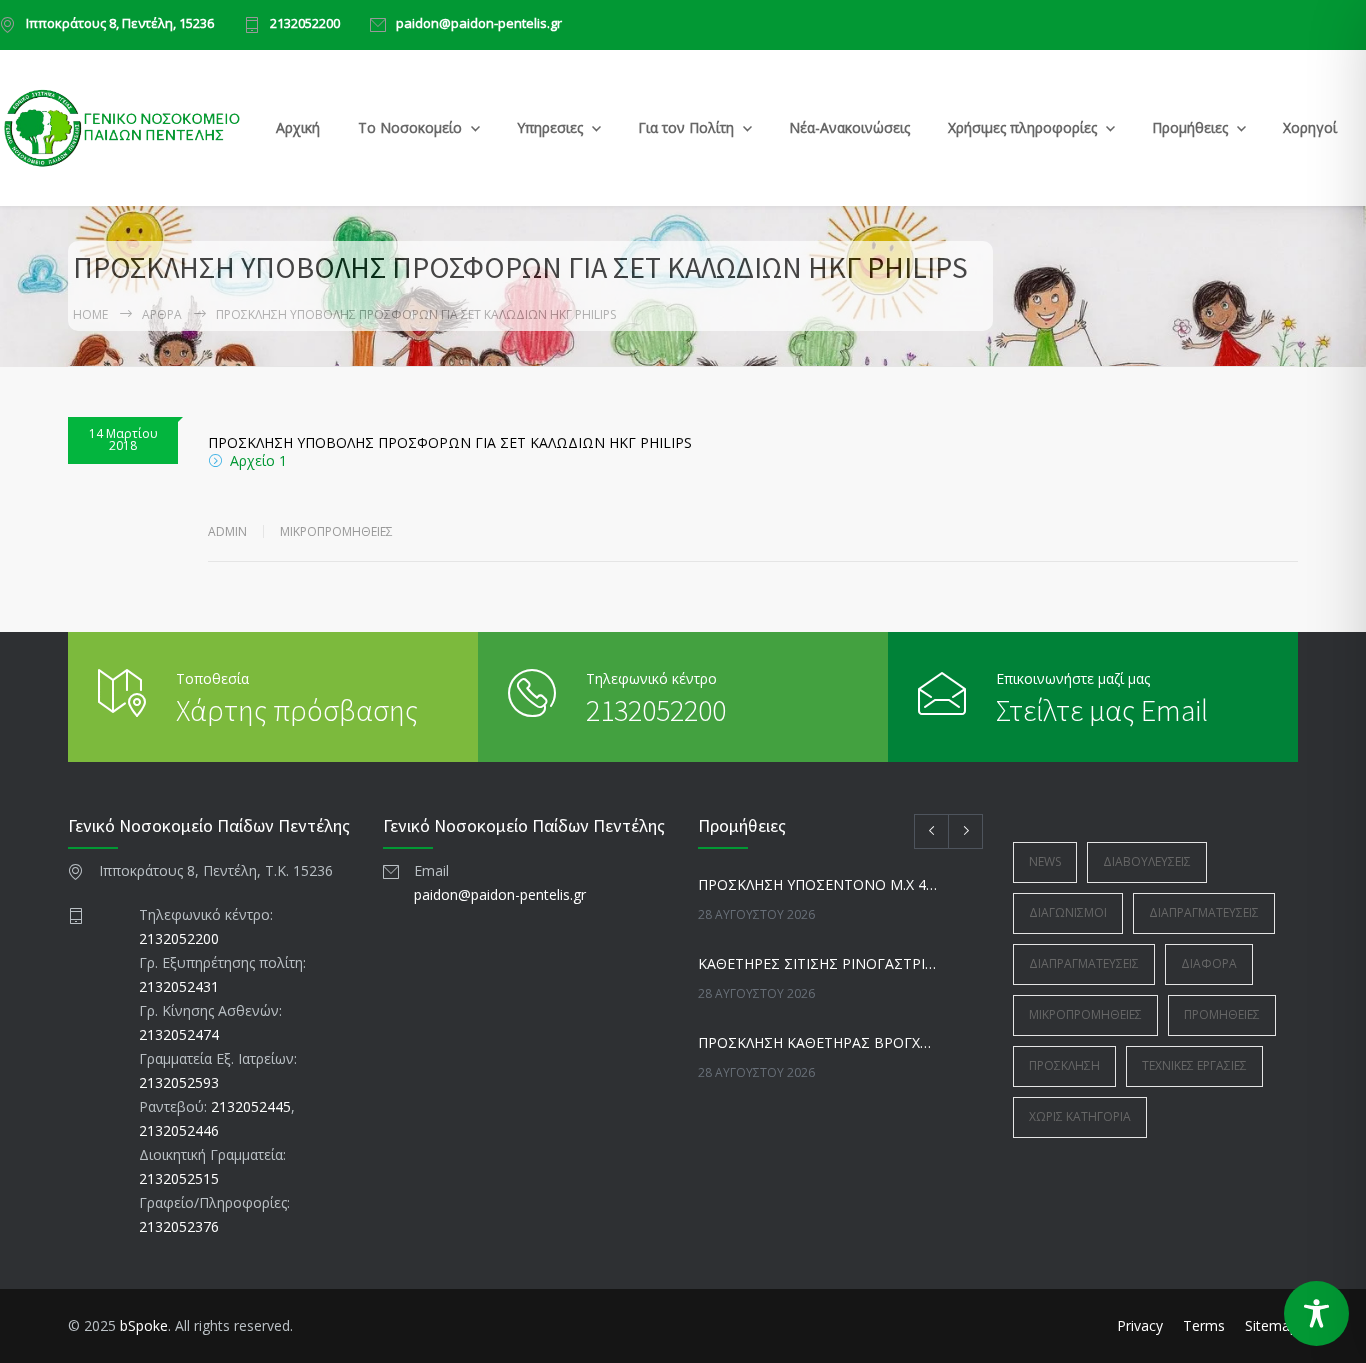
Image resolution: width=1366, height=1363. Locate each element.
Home (90, 314)
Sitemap (1271, 1325)
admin (227, 531)
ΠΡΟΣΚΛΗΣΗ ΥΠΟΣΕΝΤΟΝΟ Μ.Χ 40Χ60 (819, 884)
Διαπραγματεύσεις (1204, 912)
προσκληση (1064, 1065)
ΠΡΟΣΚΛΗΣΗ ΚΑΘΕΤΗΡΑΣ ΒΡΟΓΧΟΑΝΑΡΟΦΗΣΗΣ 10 (819, 1042)
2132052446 (179, 1130)
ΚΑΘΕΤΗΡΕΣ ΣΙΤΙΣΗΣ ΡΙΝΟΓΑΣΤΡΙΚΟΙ (819, 963)
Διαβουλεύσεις (1147, 861)
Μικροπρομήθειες (336, 531)
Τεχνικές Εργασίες (1194, 1065)
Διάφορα (1209, 963)
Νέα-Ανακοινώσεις (849, 127)
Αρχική (298, 127)
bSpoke (144, 1325)
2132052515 (179, 1178)
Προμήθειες (1190, 127)
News (1045, 861)
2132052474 (179, 1034)
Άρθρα (162, 314)
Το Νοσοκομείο (410, 127)
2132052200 (305, 24)
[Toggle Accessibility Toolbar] (1316, 1313)
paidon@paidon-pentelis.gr (479, 24)
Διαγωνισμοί (1068, 912)
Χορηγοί (1310, 127)
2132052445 (251, 1106)
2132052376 (179, 1226)
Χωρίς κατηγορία (1080, 1116)
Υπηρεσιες (550, 127)
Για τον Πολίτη (686, 127)
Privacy (1140, 1325)
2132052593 (179, 1082)
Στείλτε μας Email (1102, 710)
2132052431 (179, 986)
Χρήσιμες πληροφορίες (1022, 127)
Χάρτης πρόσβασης (297, 710)
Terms (1204, 1325)
